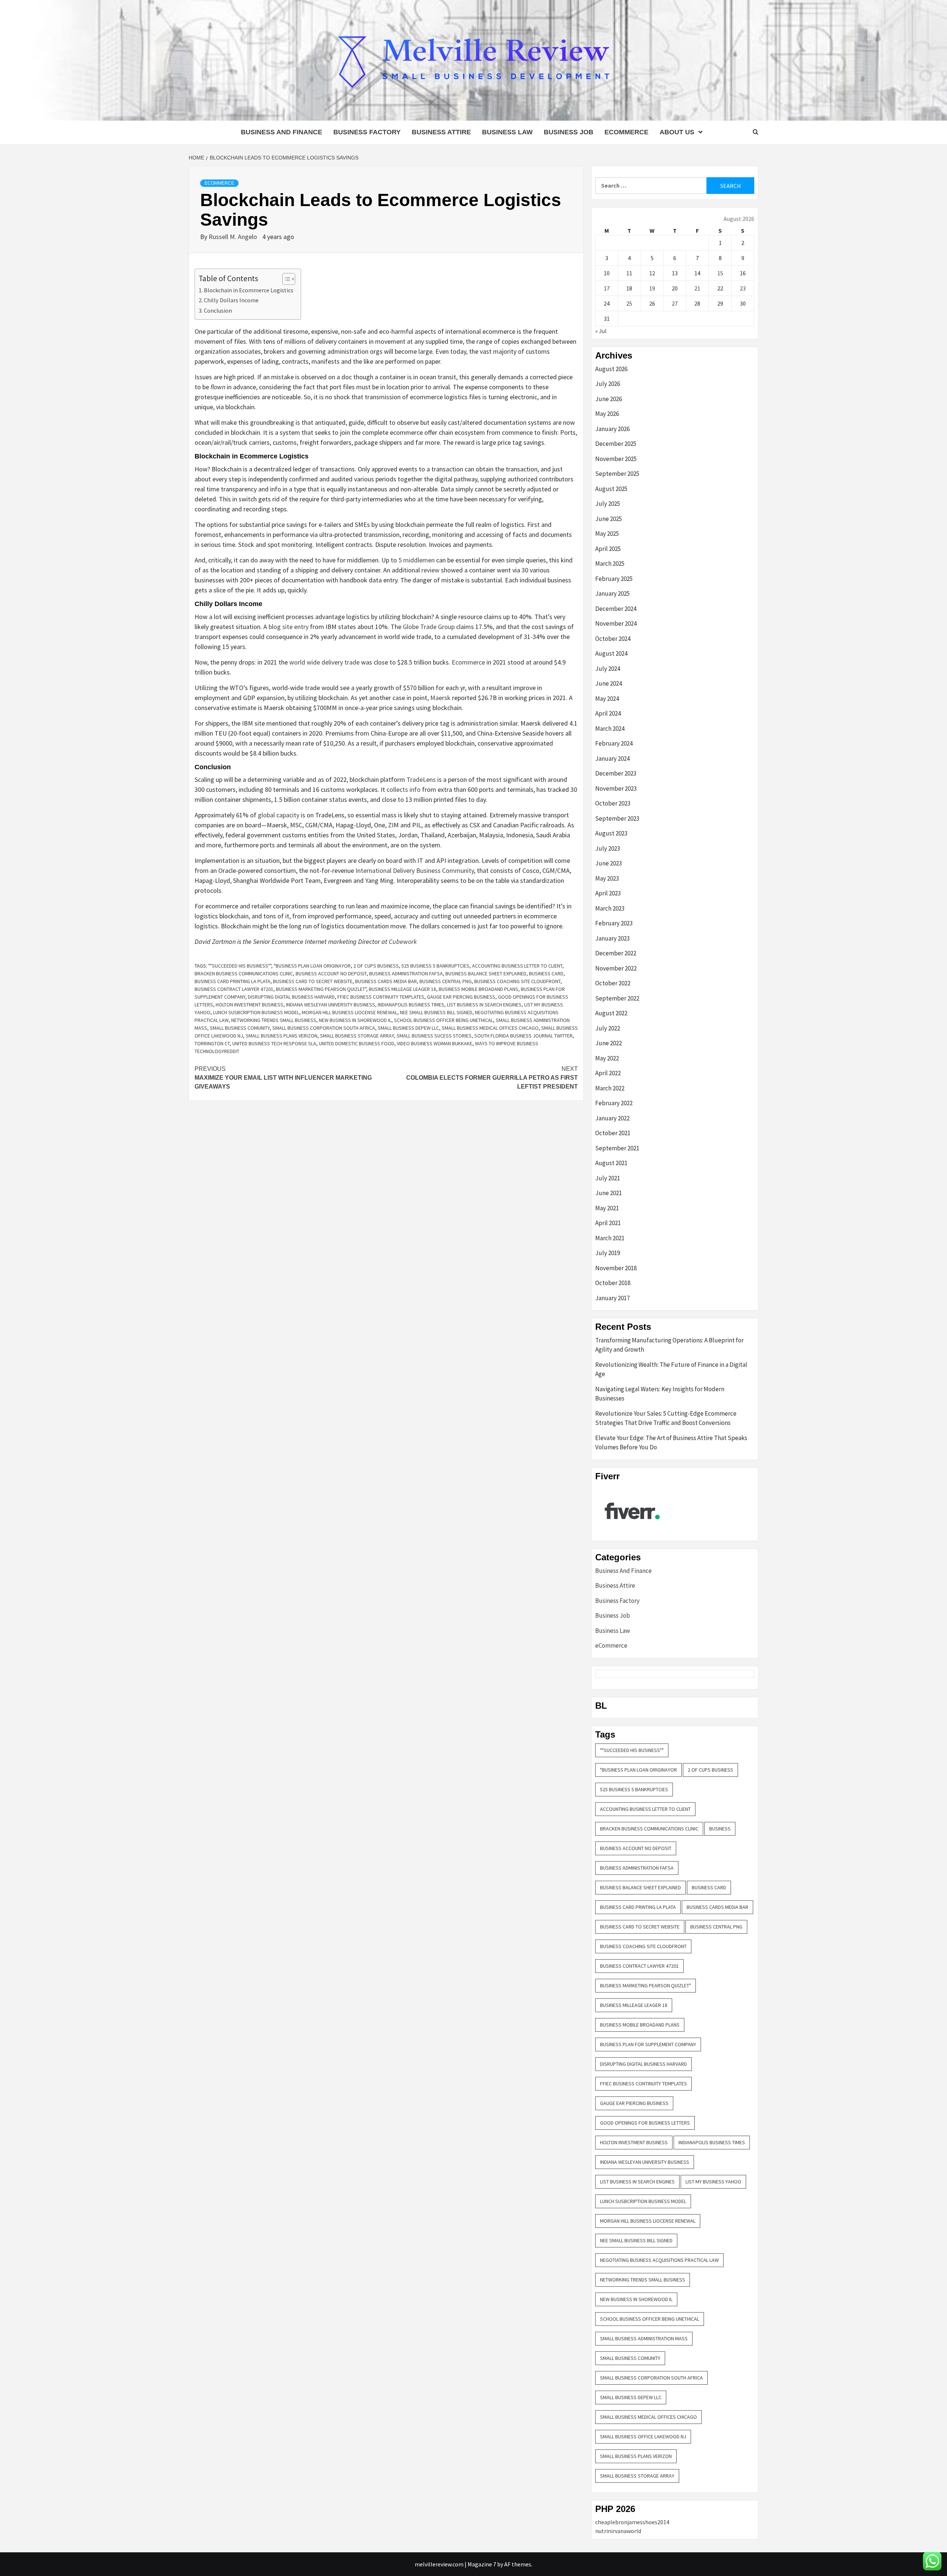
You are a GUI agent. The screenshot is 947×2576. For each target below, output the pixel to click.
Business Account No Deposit (331, 973)
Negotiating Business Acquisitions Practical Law (659, 2260)
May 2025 (607, 534)
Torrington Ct (212, 1043)
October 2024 (613, 639)
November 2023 (616, 788)
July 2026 (608, 384)
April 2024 (608, 713)
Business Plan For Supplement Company (648, 2044)
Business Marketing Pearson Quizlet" (321, 989)
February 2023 (614, 923)
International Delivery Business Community (415, 870)
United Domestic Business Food (357, 1043)
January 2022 (612, 1118)
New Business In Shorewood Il (355, 1020)
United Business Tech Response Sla (274, 1043)
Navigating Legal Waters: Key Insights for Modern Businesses (660, 1394)
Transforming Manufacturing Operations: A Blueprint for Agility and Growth (669, 1345)
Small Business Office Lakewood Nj (643, 2437)
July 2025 (608, 504)
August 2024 (611, 653)
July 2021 (608, 1178)
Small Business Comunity (240, 1028)
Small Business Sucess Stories (434, 1036)
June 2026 (609, 399)
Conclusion (218, 310)
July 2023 (608, 848)
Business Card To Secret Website (313, 981)
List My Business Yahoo (713, 2182)
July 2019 (608, 1253)
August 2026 (611, 369)
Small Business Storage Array (357, 1036)
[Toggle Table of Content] (285, 279)
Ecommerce (468, 662)
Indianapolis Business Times (411, 1005)
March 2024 (610, 729)
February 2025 (614, 579)
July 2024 (608, 669)
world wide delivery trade (324, 662)
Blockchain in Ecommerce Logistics (249, 290)
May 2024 (607, 699)
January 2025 (612, 593)
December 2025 (616, 444)
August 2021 (611, 1163)
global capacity (279, 815)
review (430, 570)
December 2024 (616, 609)
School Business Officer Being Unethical (444, 1020)
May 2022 (607, 1058)
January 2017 (612, 1298)
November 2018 (616, 1268)
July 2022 (608, 1028)
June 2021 (609, 1193)
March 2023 (610, 908)
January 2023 (612, 938)
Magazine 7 (482, 2564)
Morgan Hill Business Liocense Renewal (350, 1012)
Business (720, 1829)
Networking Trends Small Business (274, 1020)
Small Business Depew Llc (408, 1028)
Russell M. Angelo (234, 237)
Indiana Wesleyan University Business (331, 1005)
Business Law (507, 132)
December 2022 (616, 953)
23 (743, 288)
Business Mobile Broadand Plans (478, 989)
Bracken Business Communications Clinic (244, 973)
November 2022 (616, 968)
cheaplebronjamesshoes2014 (632, 2522)
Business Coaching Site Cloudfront (517, 981)
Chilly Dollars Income (231, 300)
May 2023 (607, 878)
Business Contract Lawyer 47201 (234, 989)
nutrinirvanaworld (618, 2531)
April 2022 (608, 1073)
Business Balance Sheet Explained (486, 973)
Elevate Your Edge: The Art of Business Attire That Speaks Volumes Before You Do (671, 1443)
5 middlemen (417, 560)
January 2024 (612, 759)
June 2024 (609, 683)
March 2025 (610, 564)
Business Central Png (446, 981)
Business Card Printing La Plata (232, 981)
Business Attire (441, 132)
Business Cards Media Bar (386, 981)
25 (629, 303)
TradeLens (421, 779)
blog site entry (289, 627)
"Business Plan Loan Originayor (312, 966)
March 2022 (610, 1088)
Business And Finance (282, 132)
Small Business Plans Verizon (282, 1036)
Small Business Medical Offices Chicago (490, 1028)
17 (607, 288)
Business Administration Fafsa (406, 973)
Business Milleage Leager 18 (402, 989)
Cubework (403, 941)
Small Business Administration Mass (644, 2338)
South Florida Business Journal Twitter (523, 1036)
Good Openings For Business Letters (645, 2123)
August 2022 (611, 1013)
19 (652, 288)
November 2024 (616, 623)
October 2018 (613, 1283)
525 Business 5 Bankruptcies (435, 966)
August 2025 (611, 489)
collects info (404, 789)
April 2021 (608, 1223)
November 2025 (616, 459)
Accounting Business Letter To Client (517, 966)
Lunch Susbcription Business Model (256, 1012)
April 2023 (608, 893)
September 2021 (617, 1148)
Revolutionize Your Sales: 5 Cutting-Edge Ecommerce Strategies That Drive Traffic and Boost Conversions (666, 1418)
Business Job (569, 132)
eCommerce (626, 132)
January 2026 (612, 429)
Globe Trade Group (429, 627)
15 (720, 273)
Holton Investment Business (250, 1005)
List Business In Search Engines (484, 1005)
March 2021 (610, 1238)
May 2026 (607, 414)
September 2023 (617, 818)
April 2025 (608, 549)
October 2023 (613, 803)
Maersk (440, 698)
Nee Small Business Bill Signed (436, 1012)
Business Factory (367, 132)
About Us (677, 132)
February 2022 (614, 1103)
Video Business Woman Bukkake (435, 1043)
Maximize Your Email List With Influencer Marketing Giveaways (283, 1078)
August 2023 (611, 833)
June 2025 (609, 519)
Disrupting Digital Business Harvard (291, 997)
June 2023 (609, 863)
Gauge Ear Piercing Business (461, 997)
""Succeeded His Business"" (240, 966)
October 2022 (613, 983)
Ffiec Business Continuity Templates (381, 997)
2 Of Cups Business (376, 966)
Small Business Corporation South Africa (324, 1028)
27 (675, 303)
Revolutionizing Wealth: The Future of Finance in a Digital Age (671, 1369)
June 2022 (609, 1043)
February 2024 (614, 743)
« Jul (601, 331)
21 (697, 288)
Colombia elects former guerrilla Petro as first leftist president (492, 1078)
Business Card (546, 973)
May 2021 (607, 1208)
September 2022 (617, 998)
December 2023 (616, 773)
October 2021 (613, 1133)
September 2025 (617, 474)
